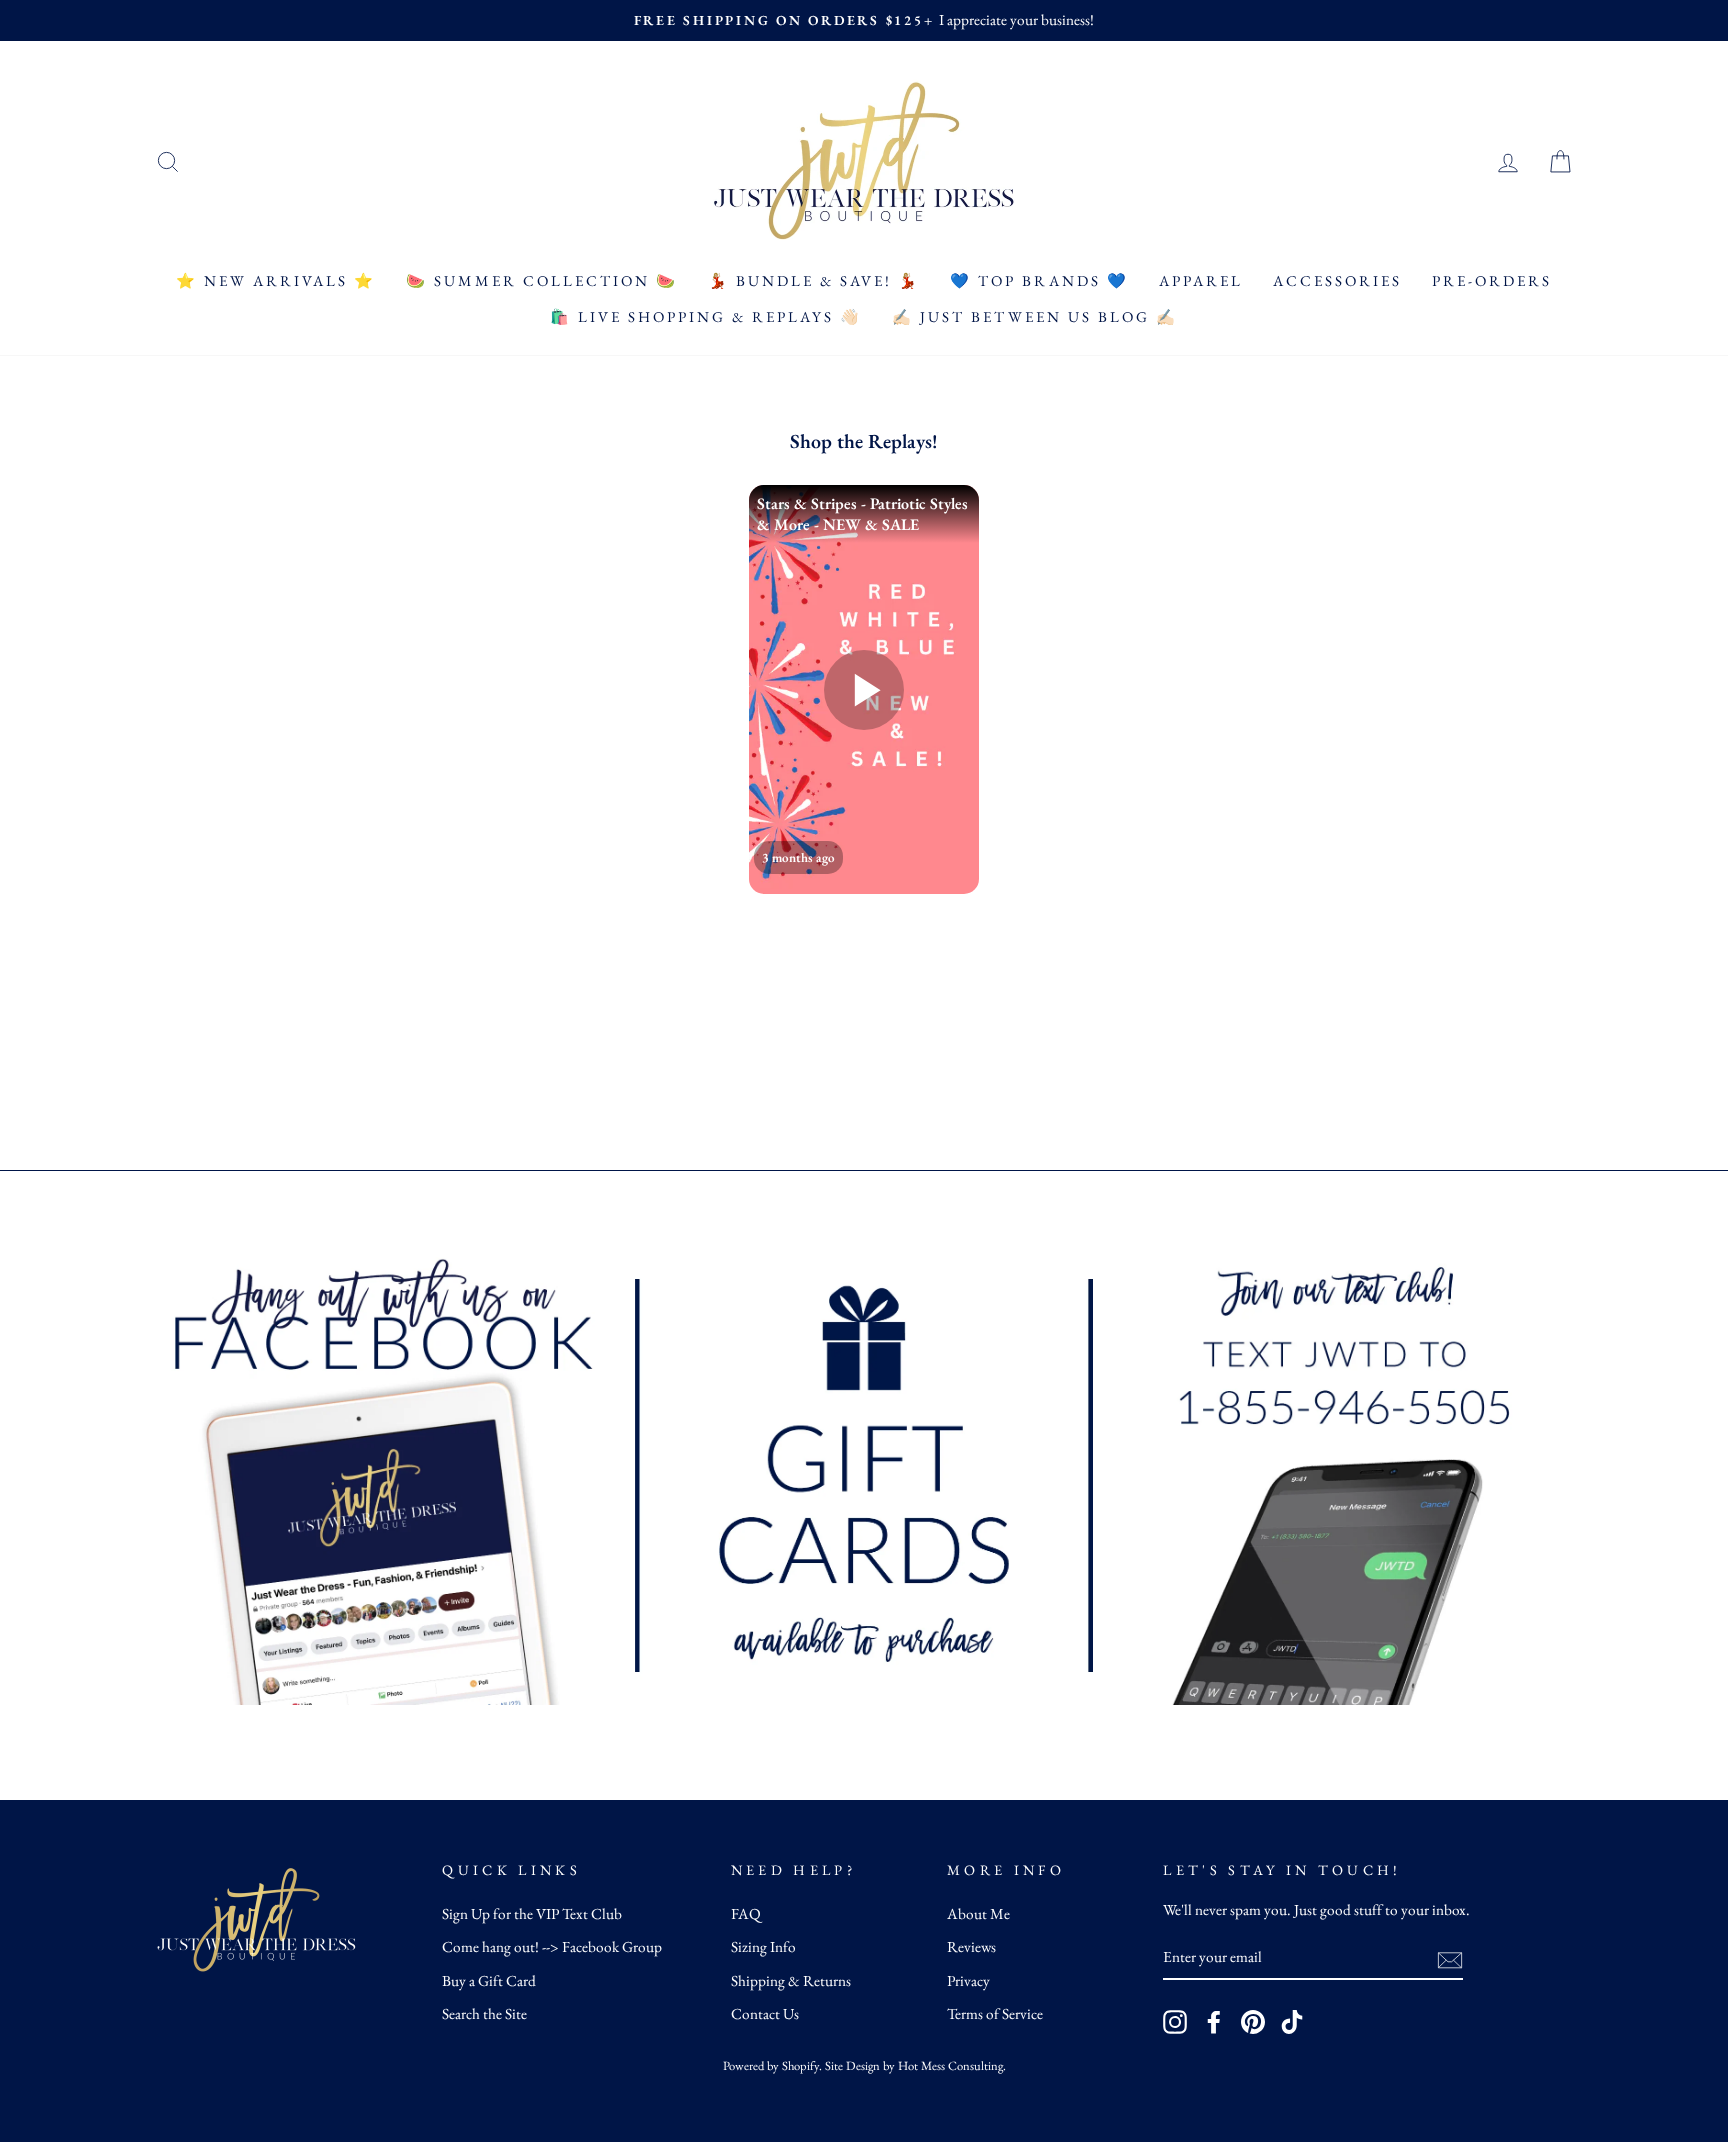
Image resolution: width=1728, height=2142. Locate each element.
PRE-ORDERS (1492, 280)
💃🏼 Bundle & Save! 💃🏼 (814, 280)
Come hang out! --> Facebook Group (552, 1947)
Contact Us (765, 2014)
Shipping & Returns (791, 1981)
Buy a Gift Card (489, 1981)
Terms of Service (995, 2014)
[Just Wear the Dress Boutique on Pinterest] (1253, 2022)
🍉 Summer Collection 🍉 (542, 280)
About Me (978, 1914)
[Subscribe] (1450, 1958)
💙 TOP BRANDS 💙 (1039, 280)
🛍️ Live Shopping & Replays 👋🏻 (706, 316)
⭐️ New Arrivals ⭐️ (276, 280)
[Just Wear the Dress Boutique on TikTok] (1292, 2022)
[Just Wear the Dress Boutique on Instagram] (1175, 2022)
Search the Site (484, 2014)
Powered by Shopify (771, 2065)
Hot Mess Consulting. (952, 2065)
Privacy (968, 1981)
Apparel (1201, 280)
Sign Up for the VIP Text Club (532, 1914)
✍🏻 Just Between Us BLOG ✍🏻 (1035, 316)
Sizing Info (763, 1947)
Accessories (1337, 280)
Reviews (971, 1947)
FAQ (746, 1914)
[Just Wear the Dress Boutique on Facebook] (1214, 2022)
